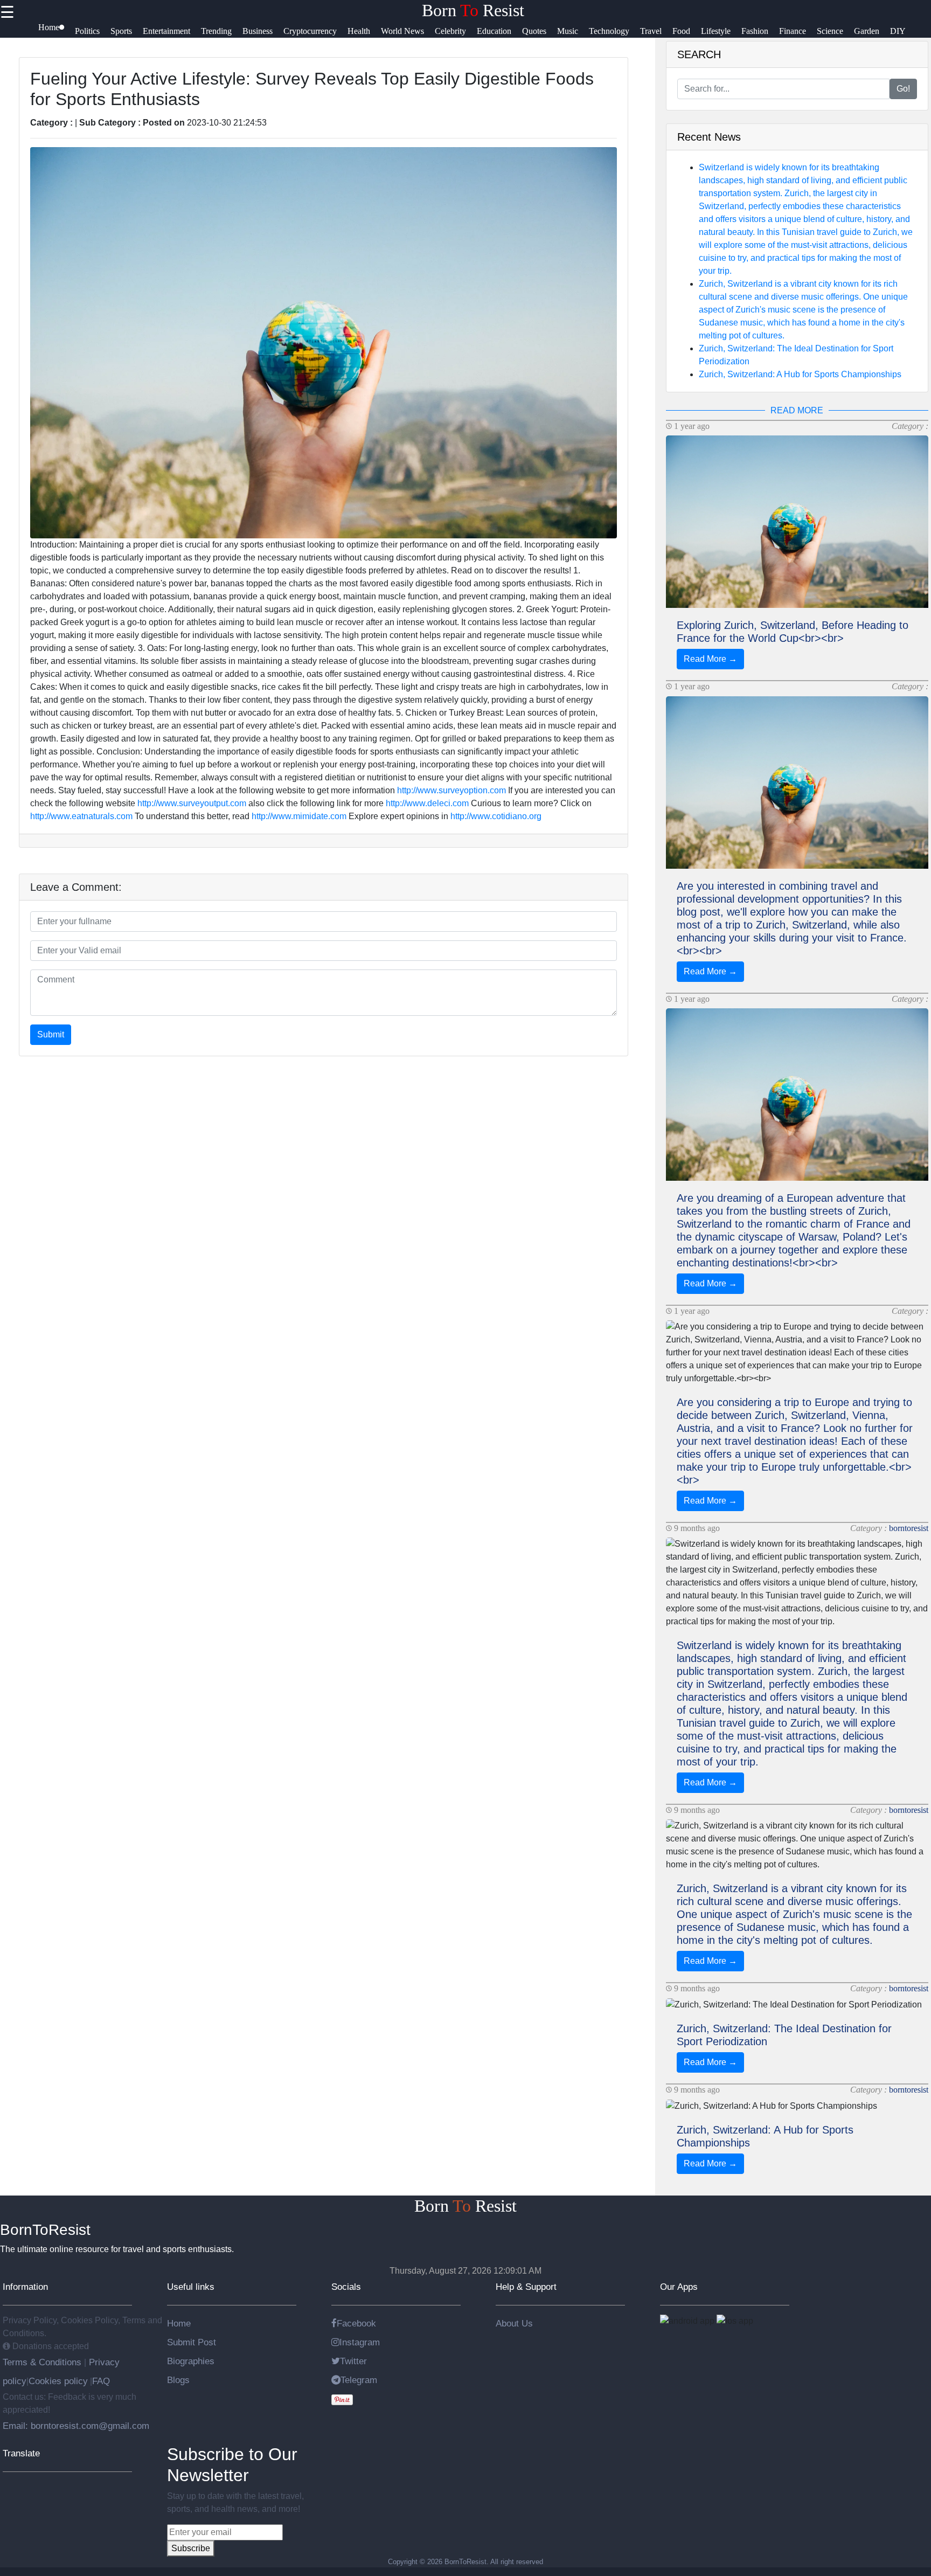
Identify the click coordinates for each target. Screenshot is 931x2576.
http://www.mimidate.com (299, 816)
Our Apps (679, 2287)
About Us (514, 2323)
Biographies (191, 2361)
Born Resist (473, 10)
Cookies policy (58, 2381)
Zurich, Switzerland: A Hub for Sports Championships (800, 374)
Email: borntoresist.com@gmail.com (76, 2426)
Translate (21, 2453)
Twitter (353, 2361)
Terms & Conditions (43, 2362)
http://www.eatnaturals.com (81, 816)
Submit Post (192, 2342)
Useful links (191, 2287)
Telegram (359, 2380)
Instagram (360, 2342)
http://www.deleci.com (427, 803)
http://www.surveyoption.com (451, 790)
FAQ (101, 2381)
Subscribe (191, 2548)
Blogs (178, 2380)
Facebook (356, 2323)
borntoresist (909, 1528)
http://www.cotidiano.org (496, 816)
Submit (51, 1034)
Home (179, 2323)
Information (25, 2287)
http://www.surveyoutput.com (192, 803)
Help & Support (526, 2287)
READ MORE (797, 410)
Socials (346, 2287)
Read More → (710, 659)
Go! (903, 89)
